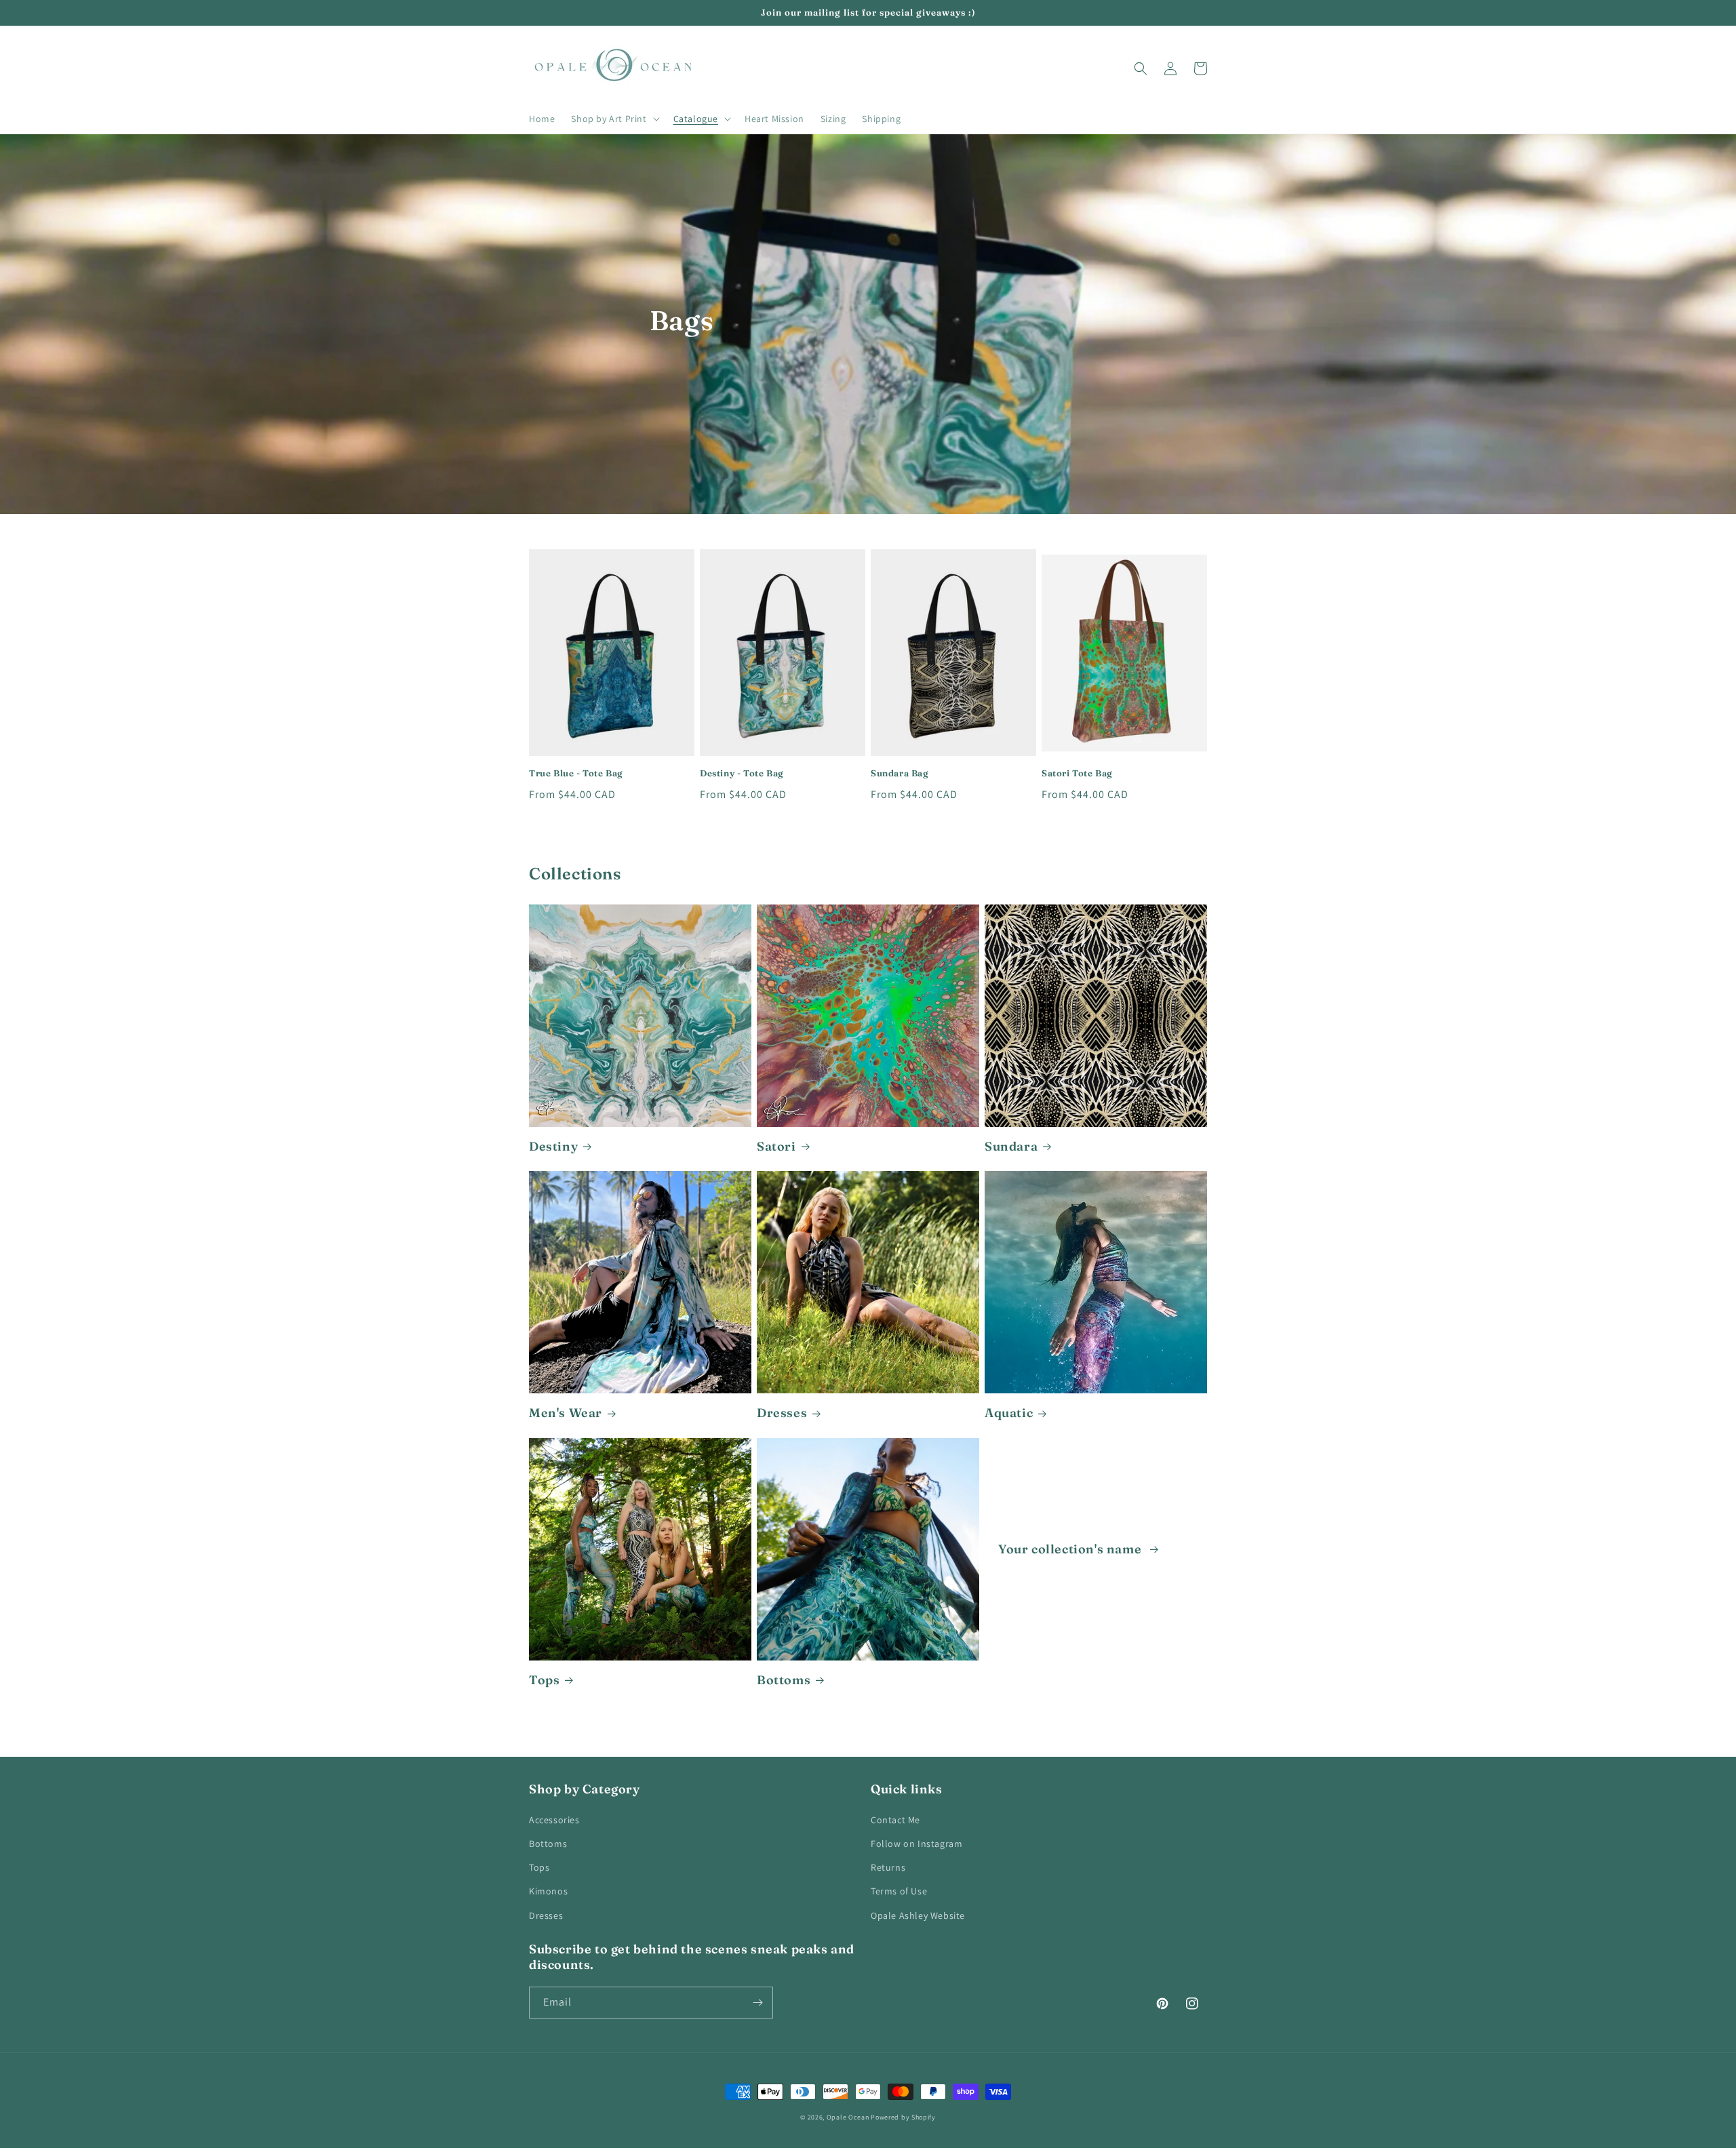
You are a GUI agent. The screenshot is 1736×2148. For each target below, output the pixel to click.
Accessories (554, 1820)
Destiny (553, 1146)
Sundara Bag (900, 773)
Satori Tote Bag (1077, 773)
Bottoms (784, 1680)
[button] (614, 119)
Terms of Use (899, 1891)
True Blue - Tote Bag (576, 773)
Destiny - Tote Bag (742, 773)
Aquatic (1009, 1413)
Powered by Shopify (903, 2117)
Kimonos (548, 1891)
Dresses (782, 1413)
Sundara (1011, 1146)
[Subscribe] (757, 2003)
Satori (776, 1146)
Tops (544, 1680)
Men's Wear (566, 1413)
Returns (888, 1867)
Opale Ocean (848, 2117)
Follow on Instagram (916, 1844)
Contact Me (895, 1820)
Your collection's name (1071, 1549)
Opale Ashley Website (918, 1915)
